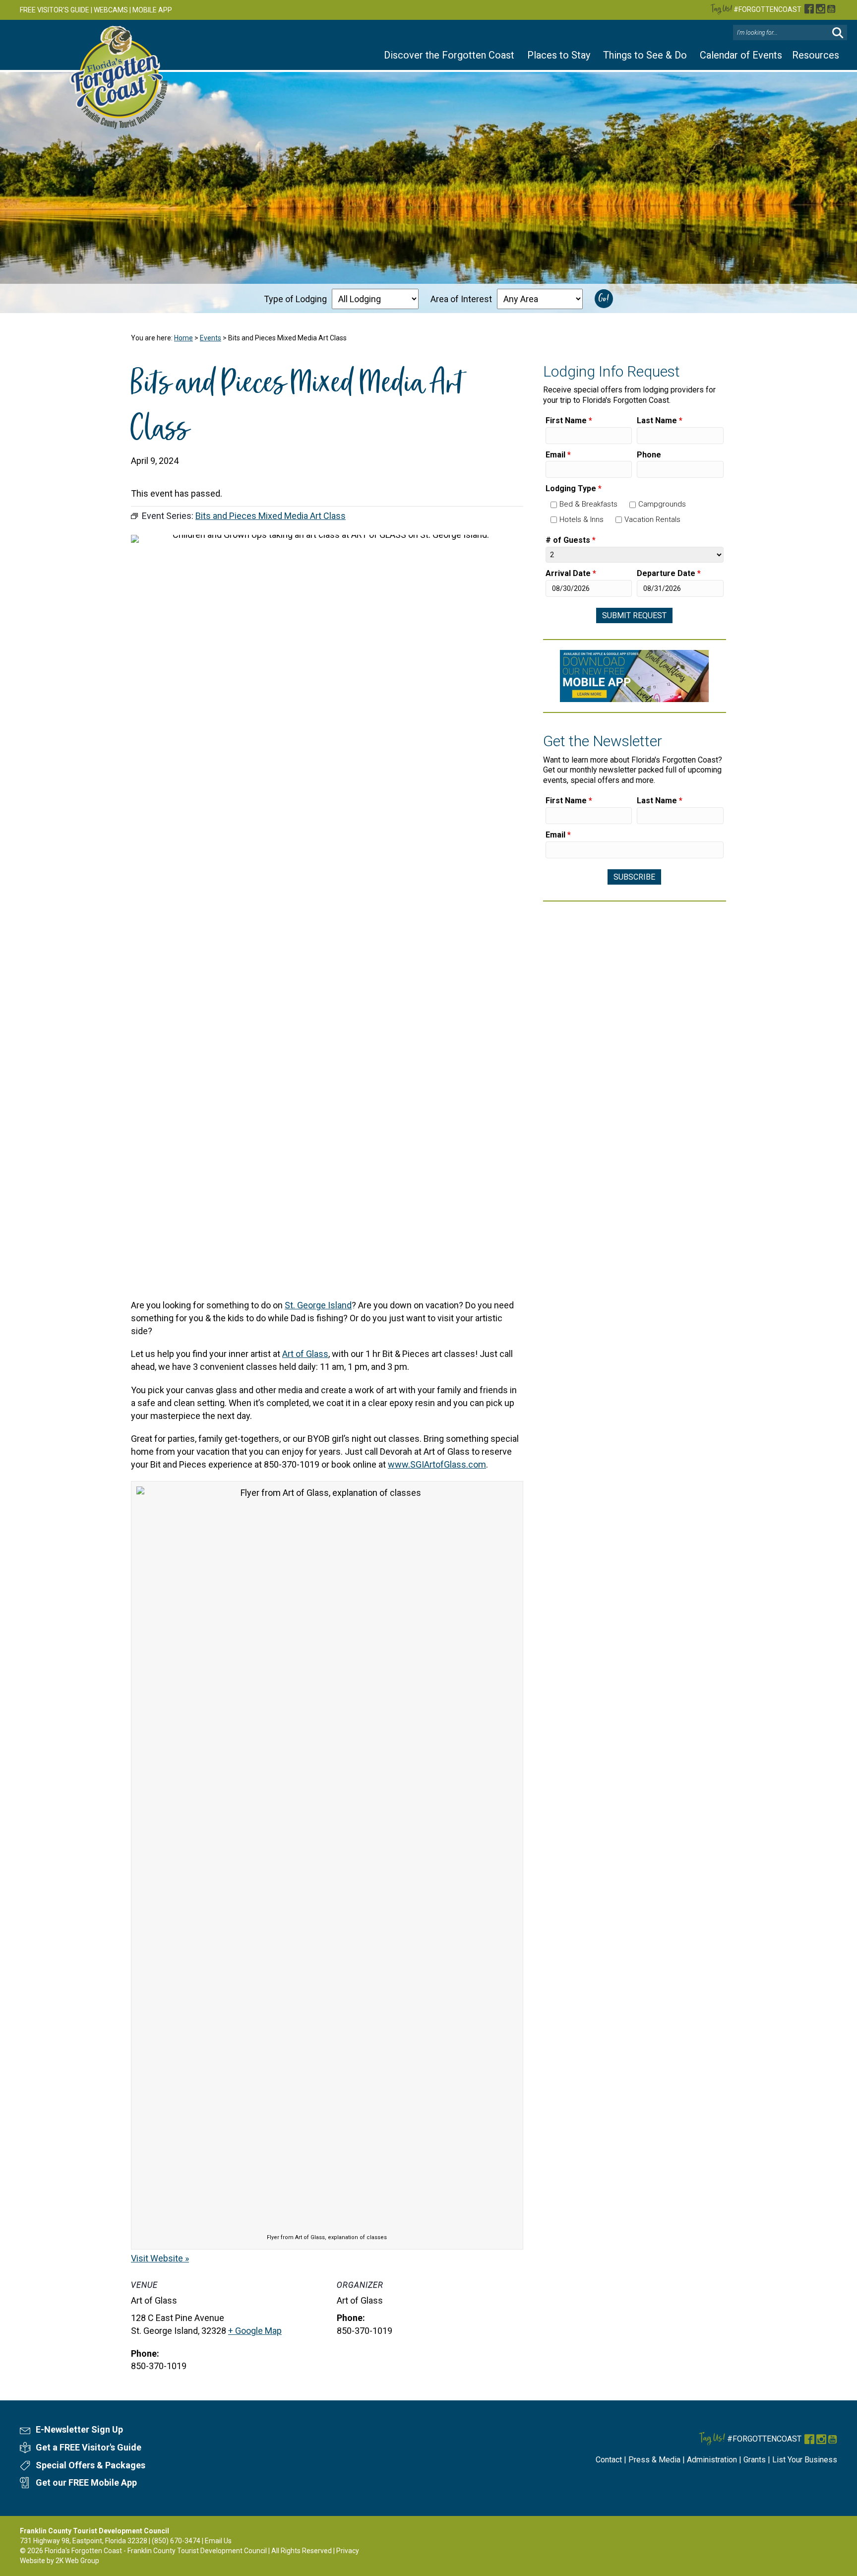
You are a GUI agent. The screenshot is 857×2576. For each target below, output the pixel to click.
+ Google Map (255, 2331)
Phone (649, 455)
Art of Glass (305, 1354)
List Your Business (805, 2460)
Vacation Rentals (652, 519)
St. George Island (318, 1305)
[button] (838, 33)
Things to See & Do (645, 55)
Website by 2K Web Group (60, 2561)
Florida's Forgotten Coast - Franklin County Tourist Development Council (156, 2551)
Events (211, 338)
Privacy (348, 2551)
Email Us (218, 2541)
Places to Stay (559, 55)
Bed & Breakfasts (588, 504)
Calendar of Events (741, 55)
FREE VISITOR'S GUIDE (55, 10)
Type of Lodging (295, 299)
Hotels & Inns (582, 519)
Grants (755, 2460)
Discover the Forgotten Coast (449, 55)
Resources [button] (816, 55)
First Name (569, 420)
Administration (712, 2460)
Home (184, 338)
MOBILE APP (152, 10)
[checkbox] (554, 505)
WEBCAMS (111, 10)
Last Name (660, 420)
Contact (609, 2460)
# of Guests (571, 540)
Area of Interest (461, 299)
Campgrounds (662, 504)
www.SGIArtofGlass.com (437, 1464)
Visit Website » (160, 2258)
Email (558, 455)
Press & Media (654, 2460)
